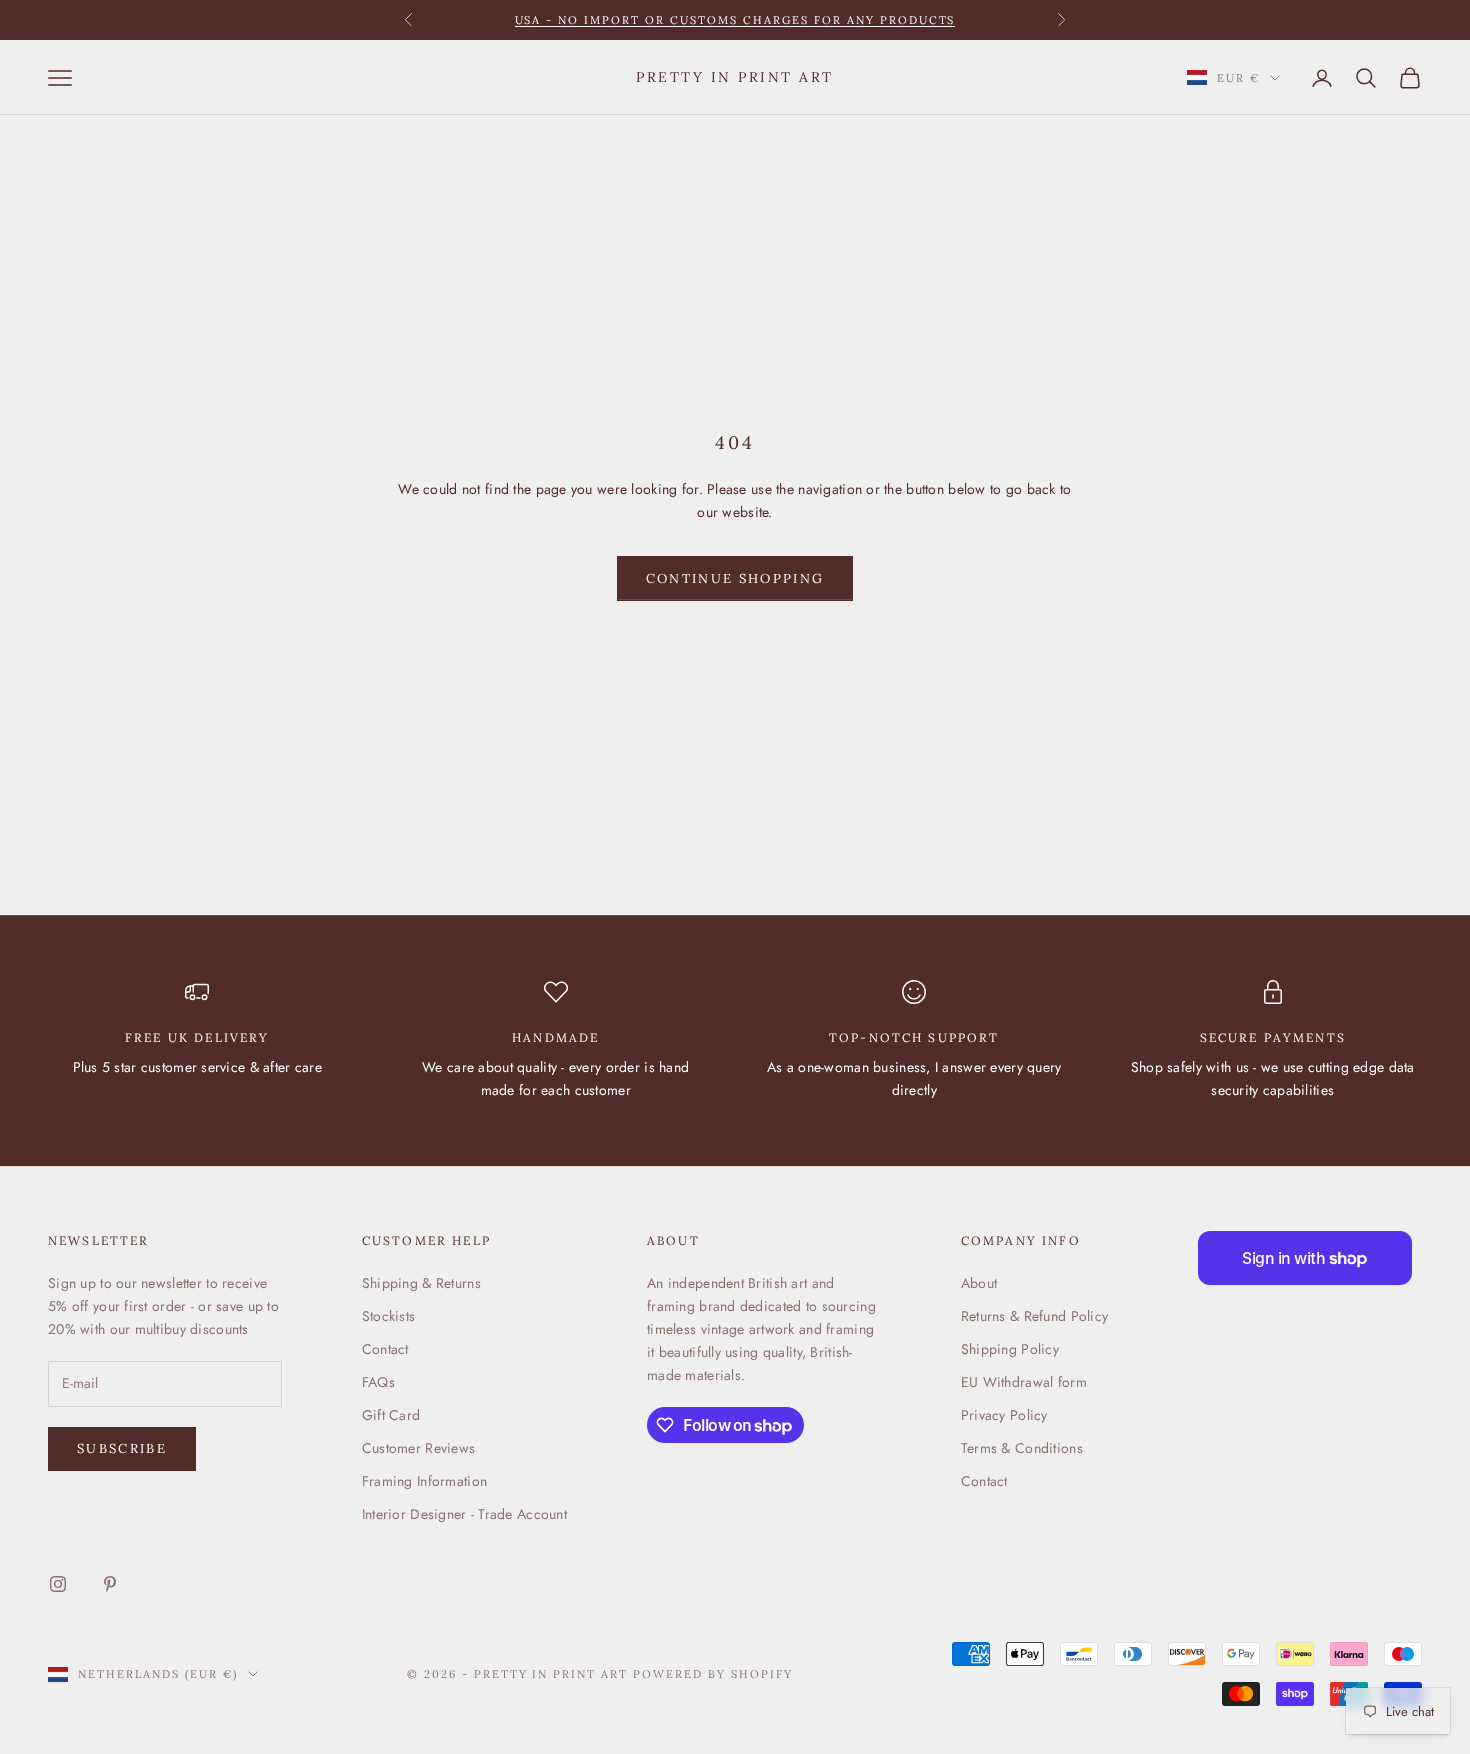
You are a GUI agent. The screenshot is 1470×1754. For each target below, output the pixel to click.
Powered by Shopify (713, 1674)
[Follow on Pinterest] (110, 1584)
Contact (385, 1349)
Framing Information (424, 1481)
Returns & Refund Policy (1034, 1316)
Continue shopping (735, 578)
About (979, 1283)
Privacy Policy (1004, 1415)
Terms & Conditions (1022, 1448)
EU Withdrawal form (1024, 1382)
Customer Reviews (418, 1448)
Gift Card (391, 1415)
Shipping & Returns (421, 1283)
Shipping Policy (1010, 1349)
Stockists (389, 1316)
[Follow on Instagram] (58, 1584)
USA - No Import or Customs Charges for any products (735, 20)
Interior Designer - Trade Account (464, 1514)
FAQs (378, 1382)
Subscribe (122, 1448)
